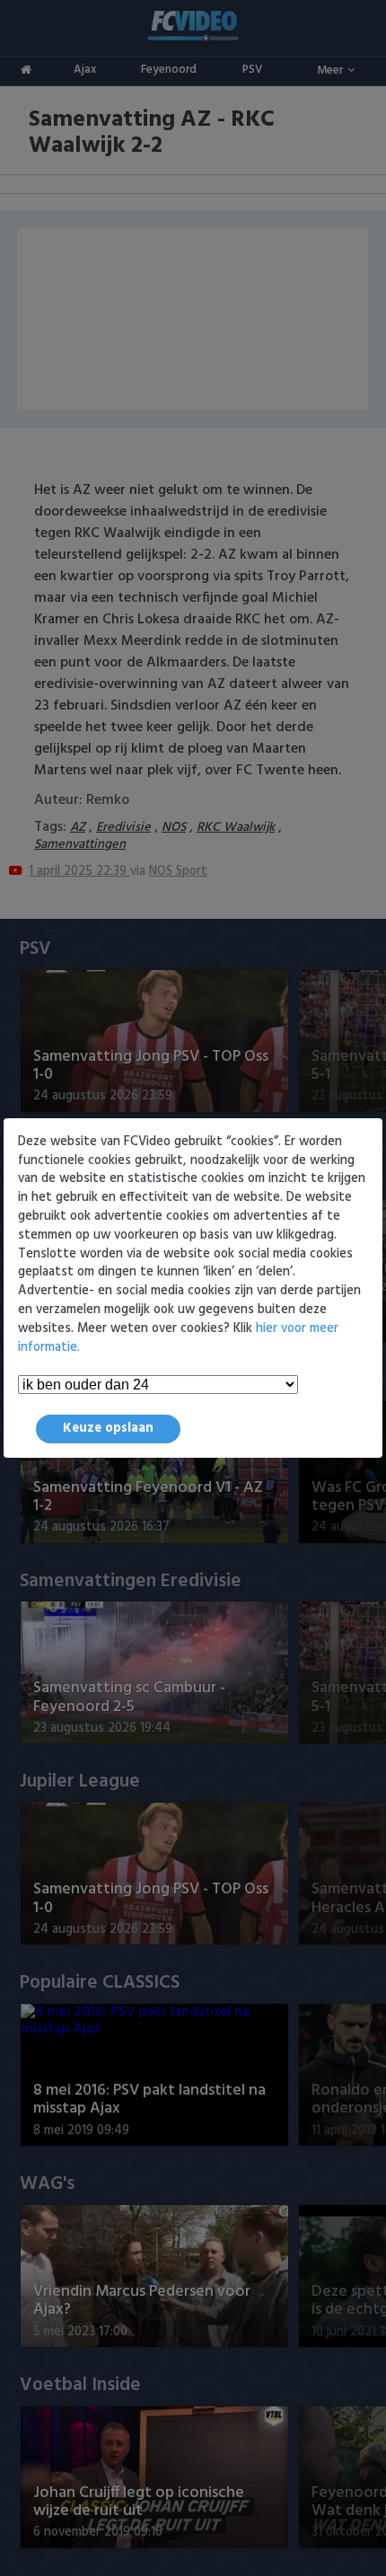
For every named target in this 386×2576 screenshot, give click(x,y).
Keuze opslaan (108, 1429)
